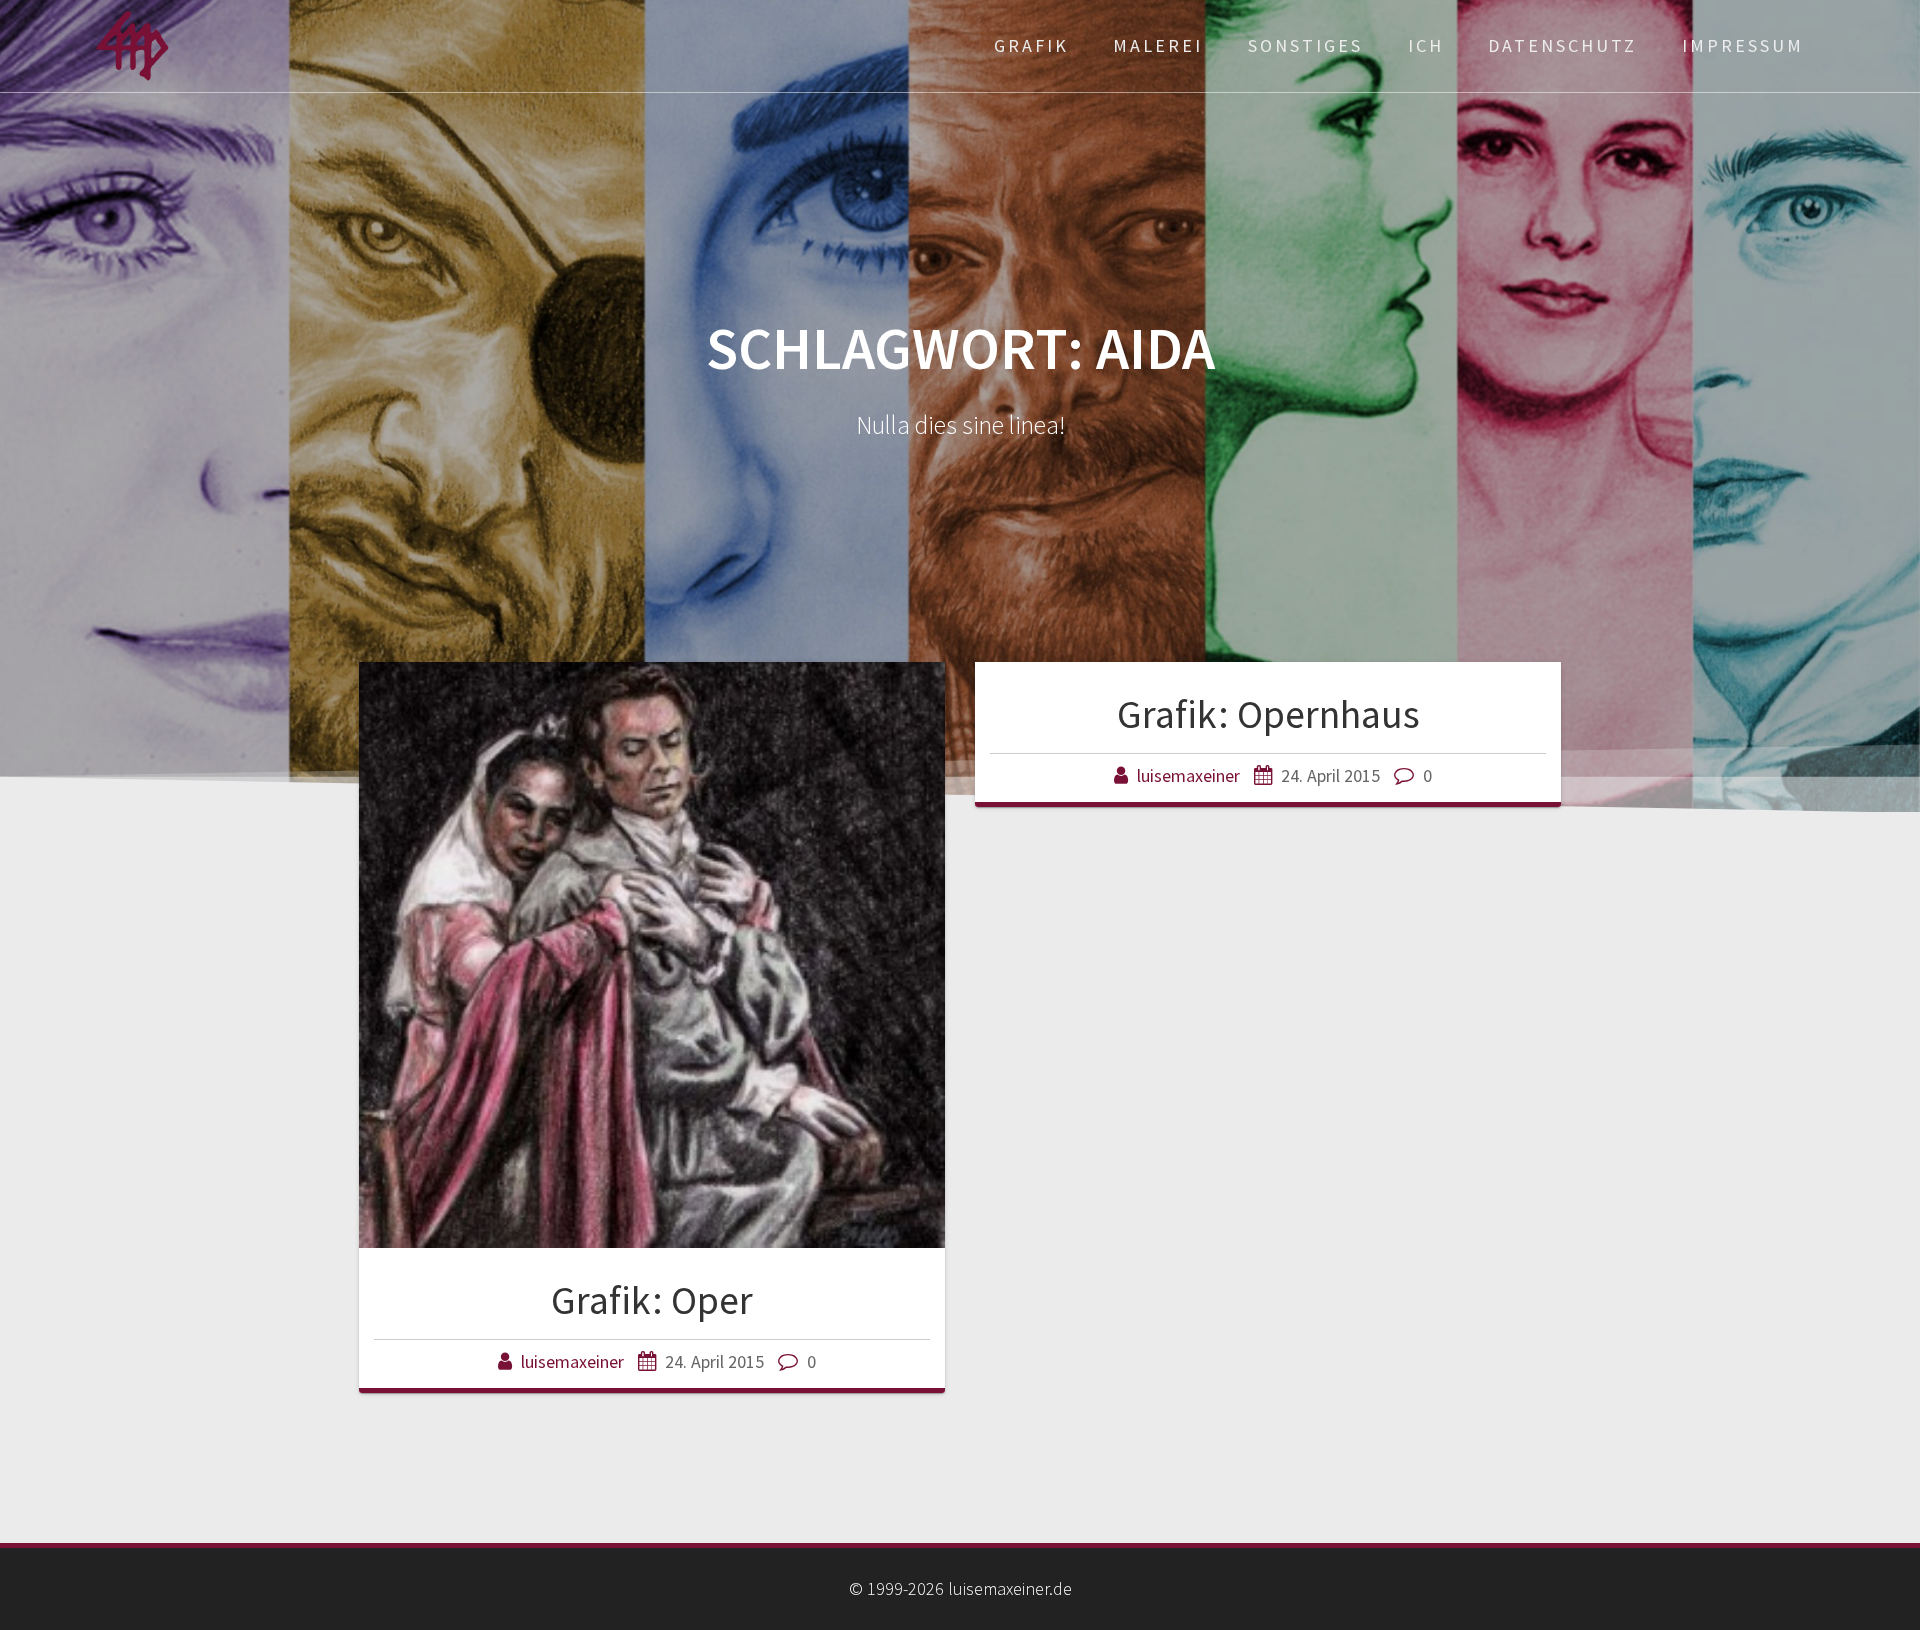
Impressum (1743, 45)
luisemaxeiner (572, 1361)
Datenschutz (1562, 45)
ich (1426, 45)
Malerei (1158, 45)
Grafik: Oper (652, 1300)
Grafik (1031, 45)
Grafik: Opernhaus (1268, 714)
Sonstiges (1305, 45)
